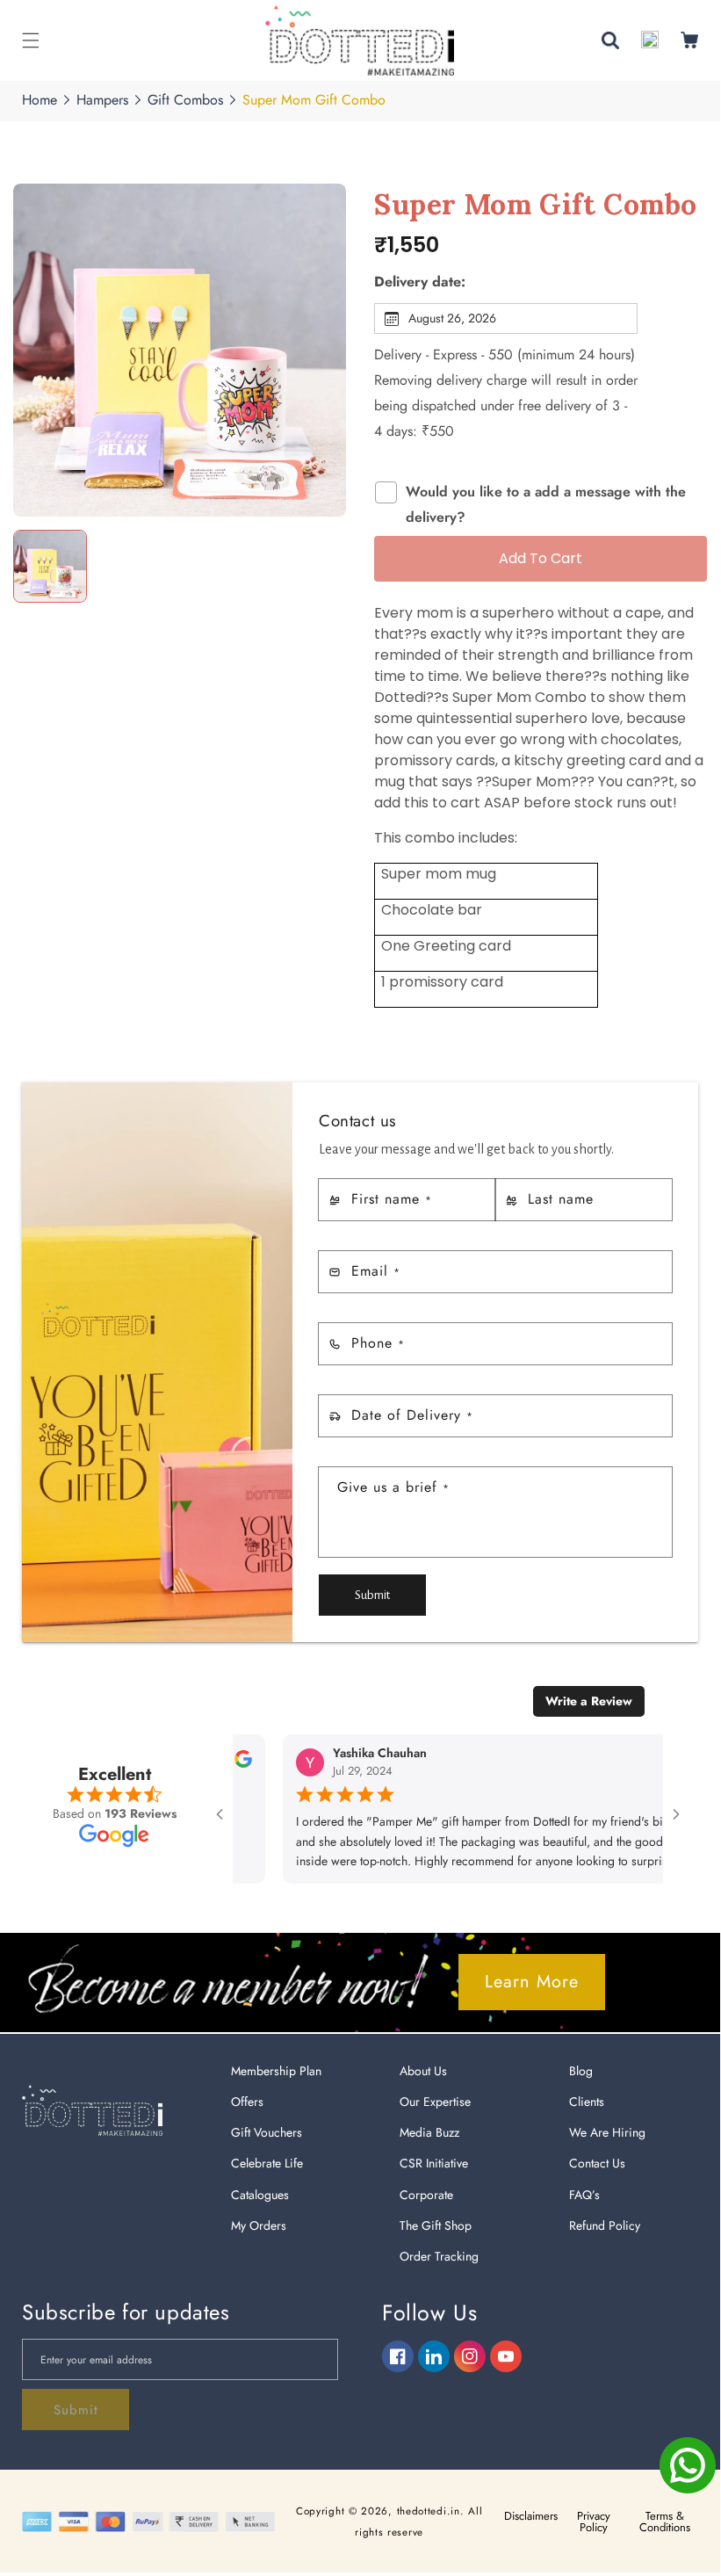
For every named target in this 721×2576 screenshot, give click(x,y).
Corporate (426, 2195)
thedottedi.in (429, 2511)
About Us (423, 2071)
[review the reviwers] (235, 1763)
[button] (31, 40)
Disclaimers (531, 2516)
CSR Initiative (434, 2163)
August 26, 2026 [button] (452, 318)
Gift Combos (185, 100)
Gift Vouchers (267, 2132)
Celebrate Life (267, 2163)
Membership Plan (276, 2071)
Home (40, 100)
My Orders (259, 2225)
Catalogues (260, 2195)
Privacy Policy (594, 2522)
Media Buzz (429, 2132)
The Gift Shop (436, 2225)
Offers (247, 2102)
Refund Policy (605, 2225)
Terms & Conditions (665, 2522)
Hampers (102, 100)
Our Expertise (435, 2102)
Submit (372, 1595)
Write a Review (589, 1701)
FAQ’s (584, 2195)
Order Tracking (439, 2256)
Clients (587, 2102)
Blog (581, 2071)
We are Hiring (607, 2132)
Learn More (532, 1982)
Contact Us (597, 2163)
